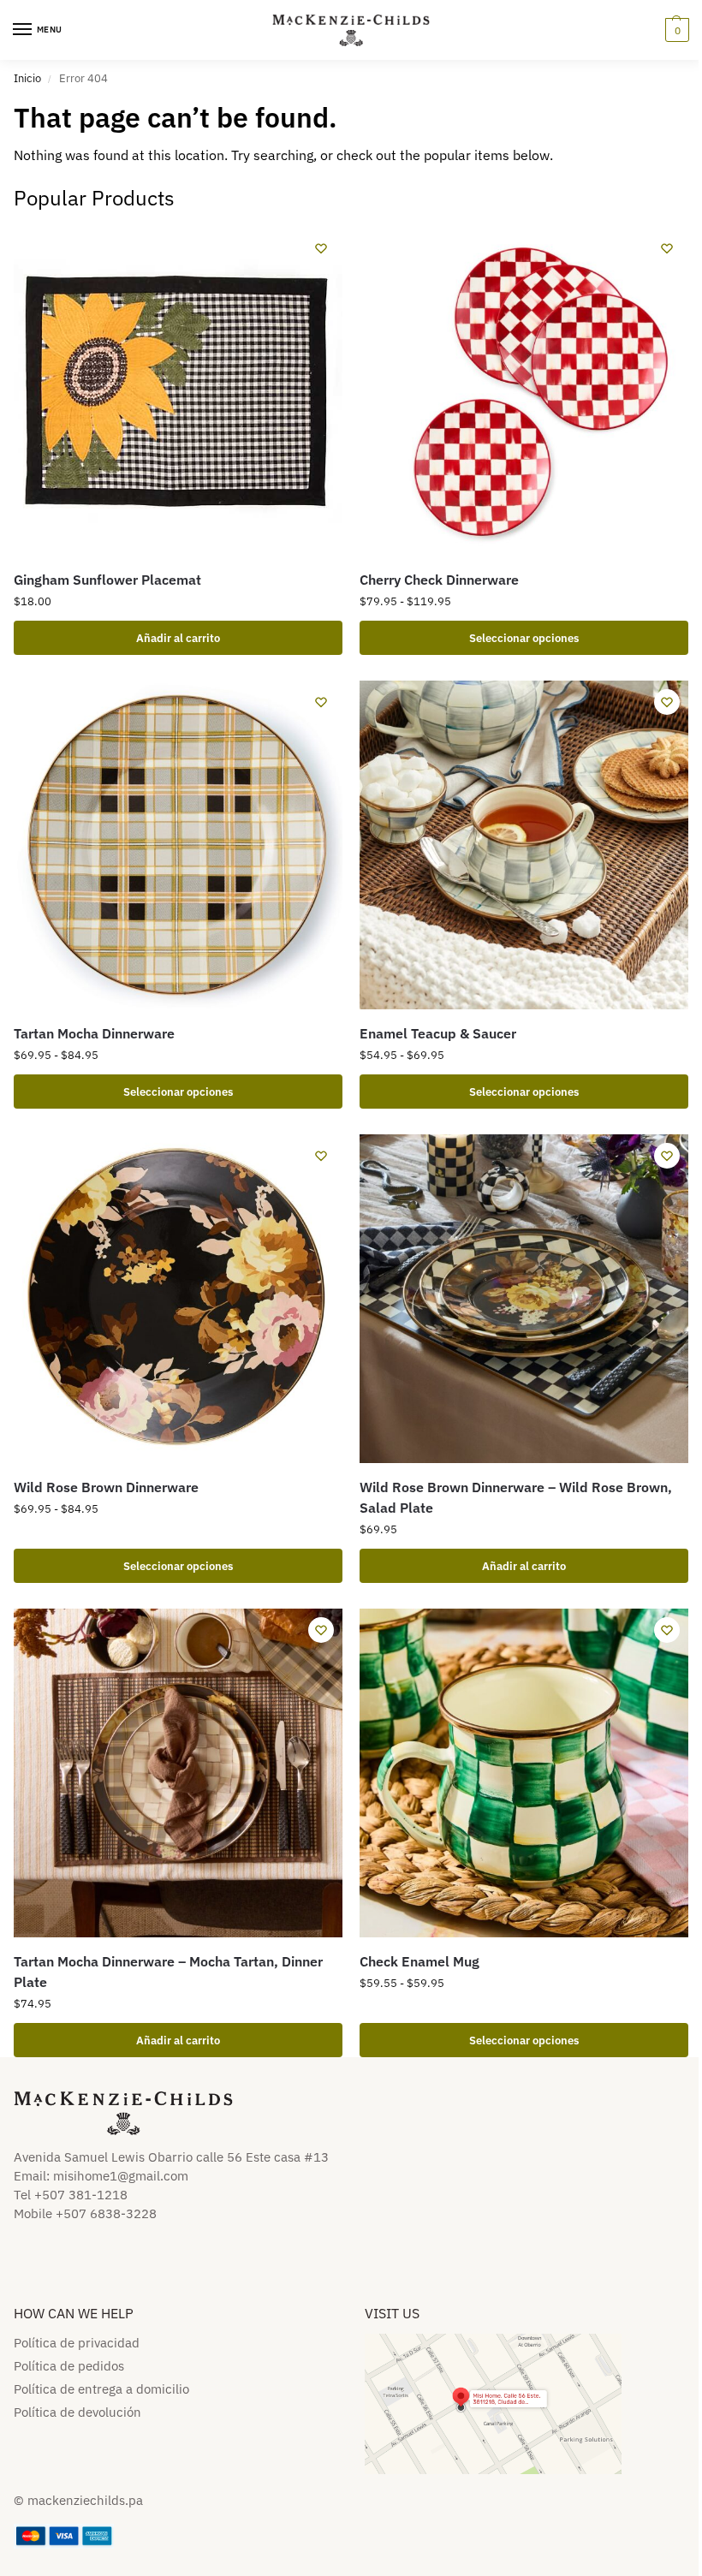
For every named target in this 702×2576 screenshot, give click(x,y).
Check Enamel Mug (419, 1961)
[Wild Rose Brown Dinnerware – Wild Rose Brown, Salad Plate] (524, 1299)
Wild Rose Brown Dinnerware (106, 1487)
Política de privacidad (77, 2343)
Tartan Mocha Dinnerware (94, 1033)
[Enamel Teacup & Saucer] (524, 845)
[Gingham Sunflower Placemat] (178, 391)
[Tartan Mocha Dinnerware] (178, 845)
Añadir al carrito (524, 1566)
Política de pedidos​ (69, 2366)
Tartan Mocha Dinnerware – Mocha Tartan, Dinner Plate (168, 1972)
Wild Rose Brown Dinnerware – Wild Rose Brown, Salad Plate (516, 1497)
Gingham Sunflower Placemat (107, 580)
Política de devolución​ (77, 2412)
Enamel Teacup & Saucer (438, 1033)
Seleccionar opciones (524, 638)
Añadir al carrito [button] (178, 638)
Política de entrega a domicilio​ (101, 2389)
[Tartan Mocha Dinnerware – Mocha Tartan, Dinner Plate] (178, 1773)
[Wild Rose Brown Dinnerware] (178, 1299)
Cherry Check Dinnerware (439, 580)
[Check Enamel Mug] (524, 1773)
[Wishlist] (321, 248)
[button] (675, 30)
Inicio (27, 78)
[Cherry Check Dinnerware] (524, 391)
